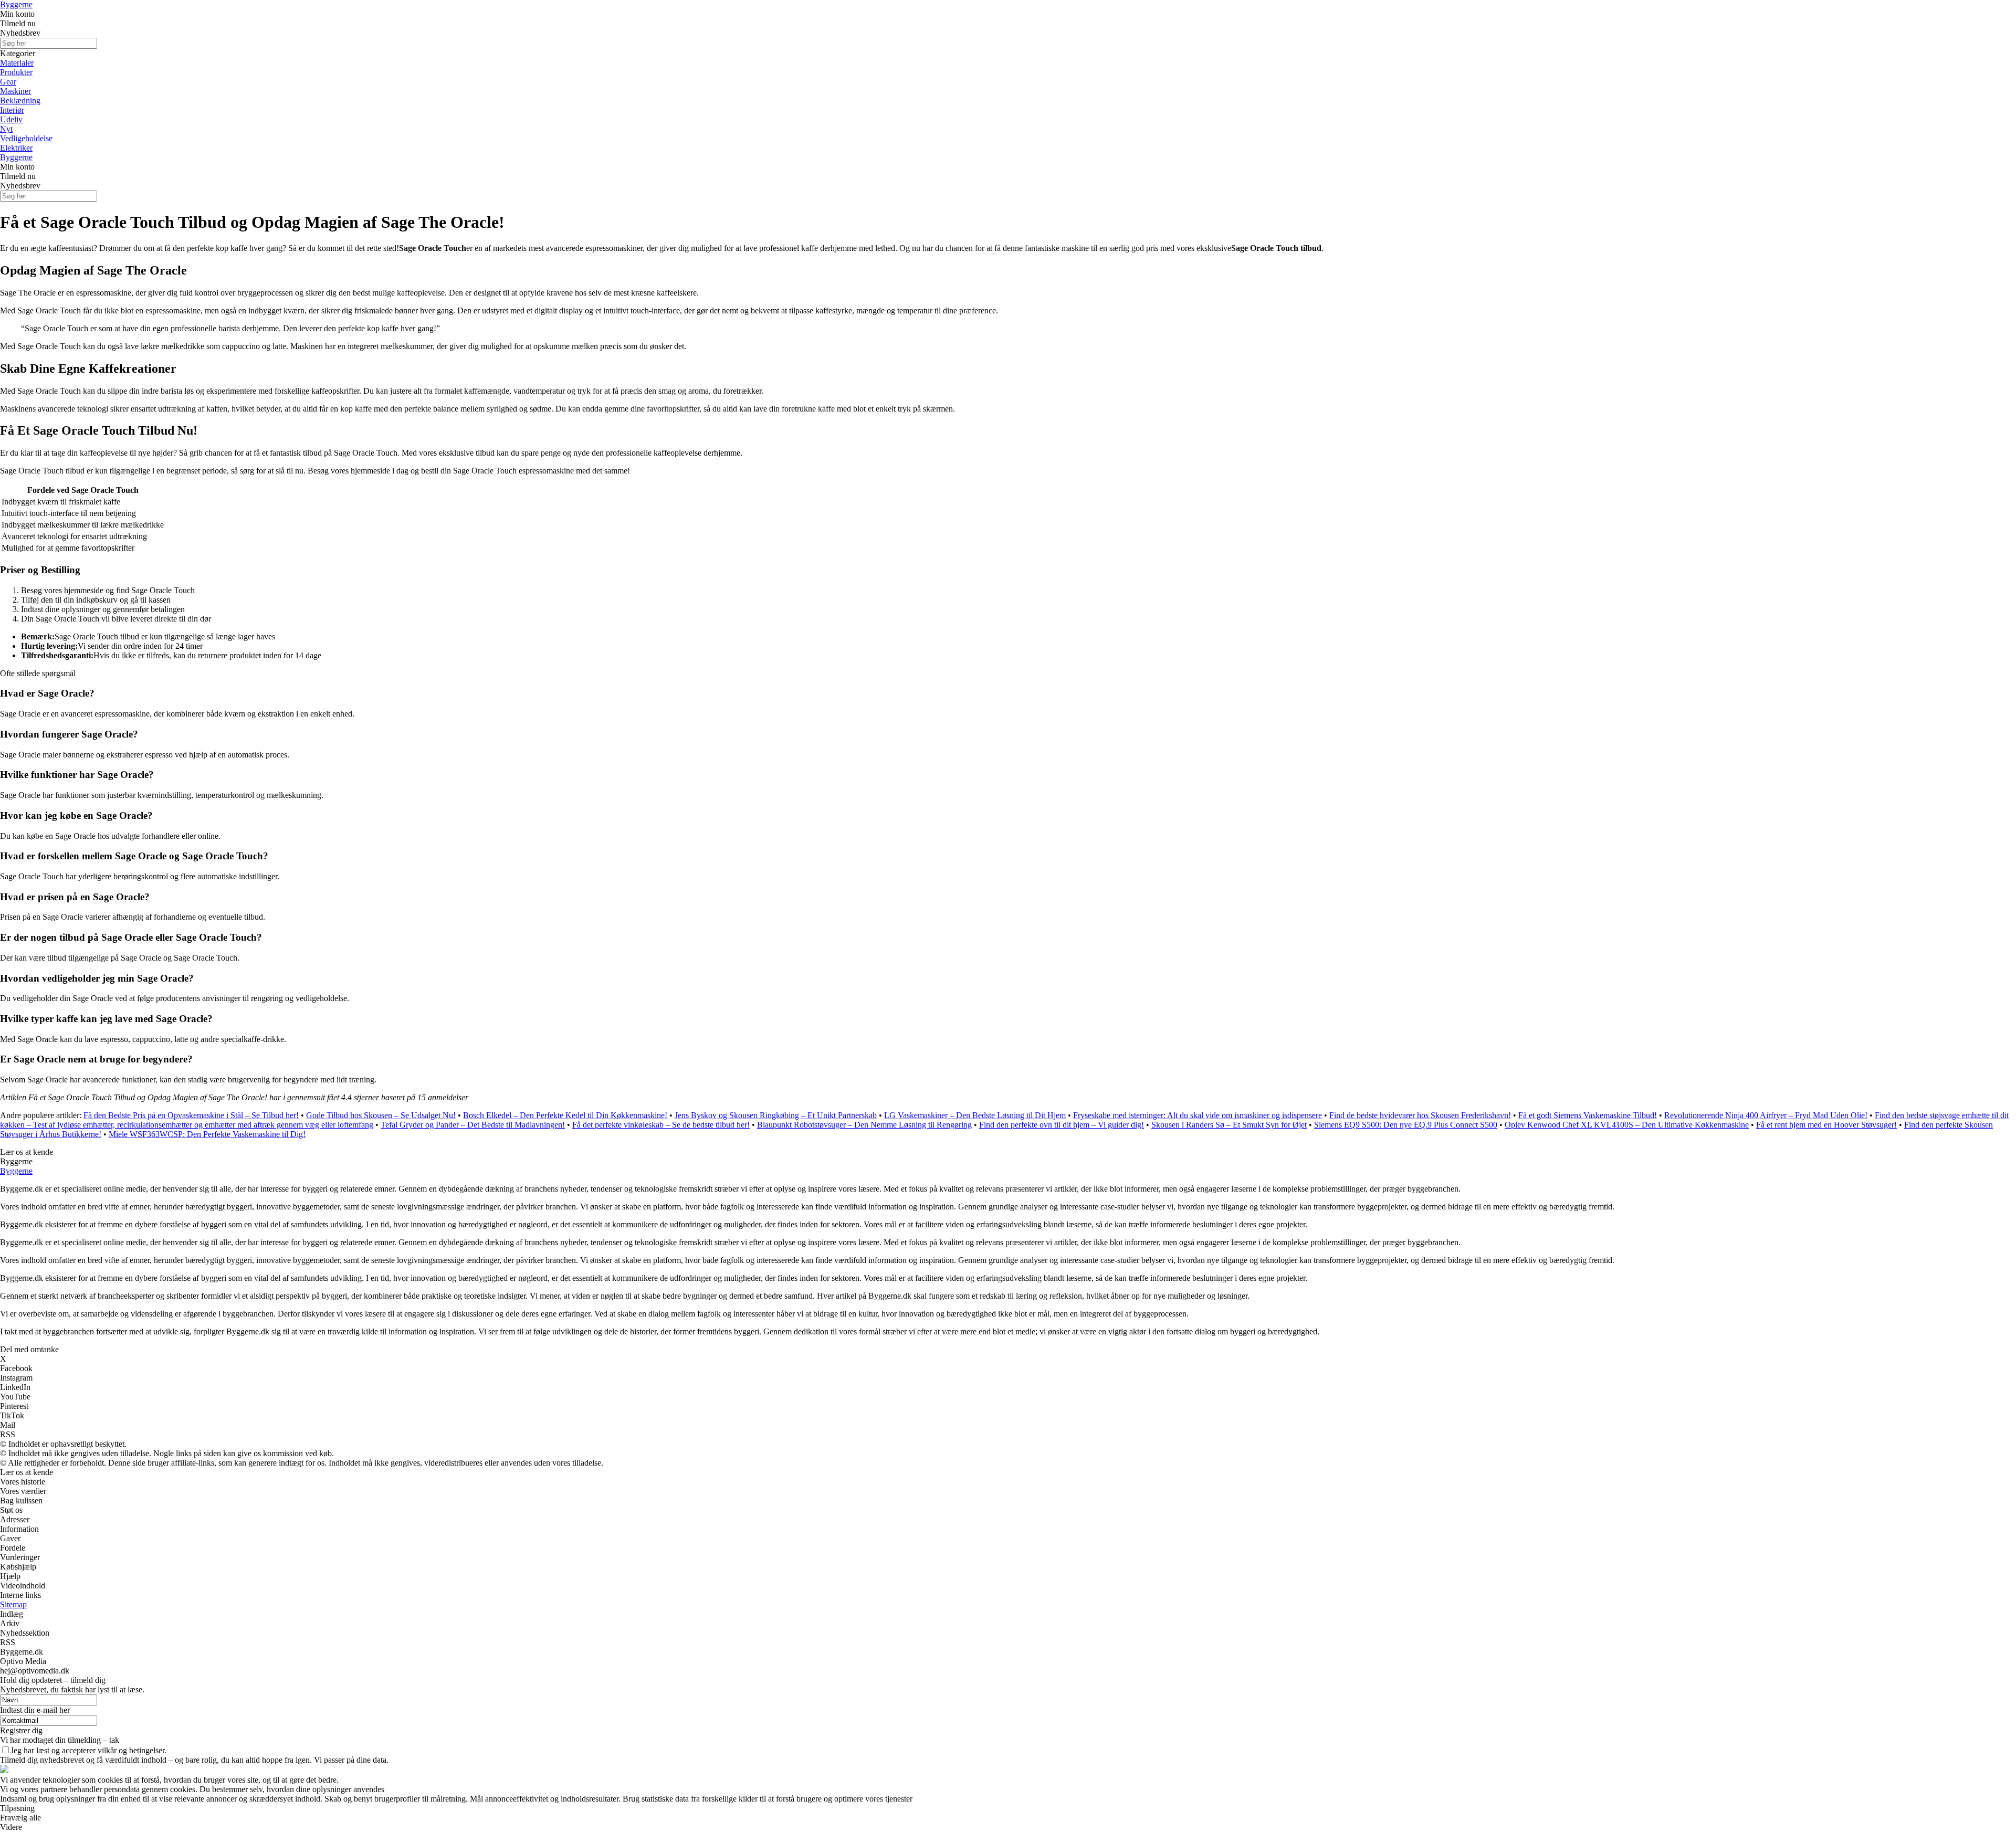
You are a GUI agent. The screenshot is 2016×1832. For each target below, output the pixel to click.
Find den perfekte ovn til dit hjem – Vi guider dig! (1062, 1125)
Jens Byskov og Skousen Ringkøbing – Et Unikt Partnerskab (776, 1115)
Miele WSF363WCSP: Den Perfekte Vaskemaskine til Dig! (207, 1134)
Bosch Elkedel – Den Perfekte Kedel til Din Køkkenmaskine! (565, 1115)
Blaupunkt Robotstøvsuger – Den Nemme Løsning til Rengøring (864, 1125)
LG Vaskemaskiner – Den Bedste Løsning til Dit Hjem (975, 1115)
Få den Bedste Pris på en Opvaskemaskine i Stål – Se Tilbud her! (191, 1115)
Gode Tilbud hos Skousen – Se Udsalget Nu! (381, 1115)
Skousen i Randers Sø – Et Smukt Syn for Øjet (1229, 1125)
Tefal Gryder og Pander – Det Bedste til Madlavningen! (473, 1125)
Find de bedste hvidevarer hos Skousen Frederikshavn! (1420, 1115)
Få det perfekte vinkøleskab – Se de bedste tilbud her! (661, 1125)
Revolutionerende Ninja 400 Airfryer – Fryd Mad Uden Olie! (1766, 1115)
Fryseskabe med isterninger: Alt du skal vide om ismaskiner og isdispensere (1198, 1115)
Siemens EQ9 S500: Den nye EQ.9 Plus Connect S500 (1406, 1125)
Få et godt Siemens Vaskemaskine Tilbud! (1588, 1115)
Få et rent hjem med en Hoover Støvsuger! (1826, 1125)
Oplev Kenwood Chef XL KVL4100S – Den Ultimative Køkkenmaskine (1627, 1125)
